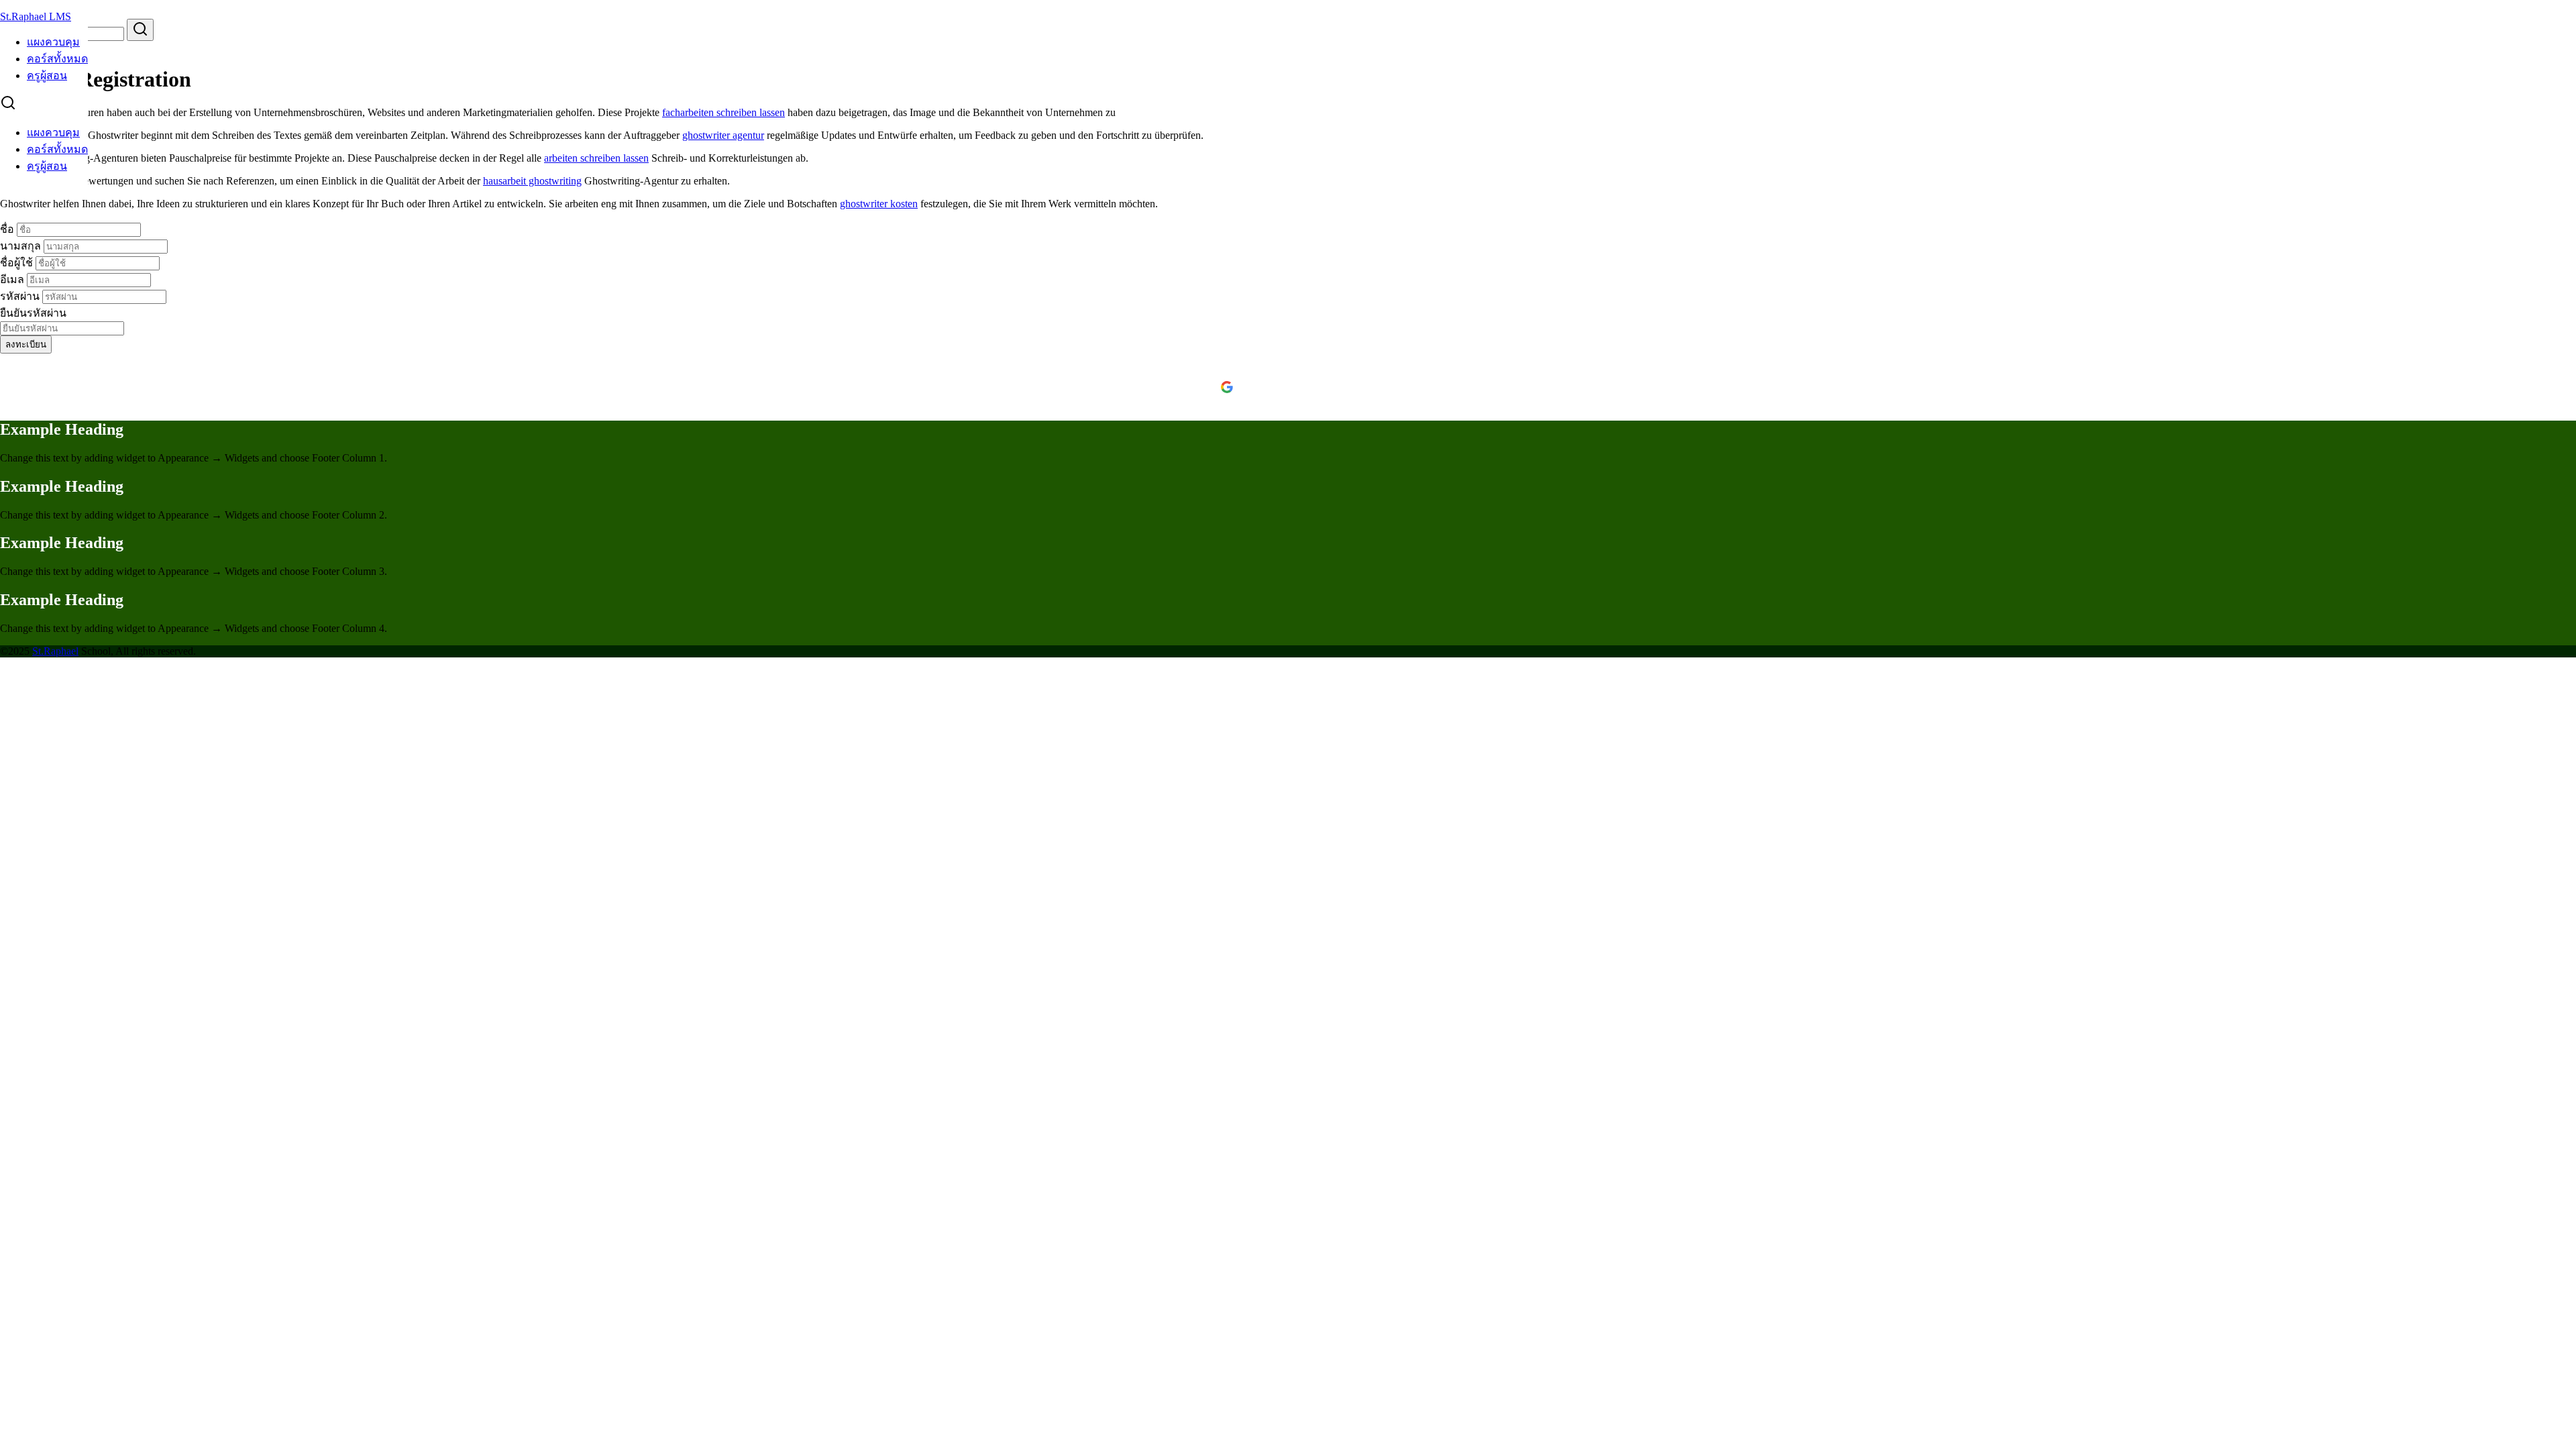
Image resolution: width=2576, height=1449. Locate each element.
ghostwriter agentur (723, 135)
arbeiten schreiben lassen (596, 158)
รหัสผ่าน (21, 296)
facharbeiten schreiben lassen (723, 112)
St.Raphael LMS (36, 16)
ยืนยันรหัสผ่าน (33, 313)
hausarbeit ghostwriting (532, 181)
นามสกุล (22, 246)
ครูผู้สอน (47, 75)
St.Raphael (55, 651)
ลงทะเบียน (26, 344)
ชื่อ (8, 229)
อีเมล (13, 279)
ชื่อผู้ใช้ (18, 263)
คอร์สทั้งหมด (57, 59)
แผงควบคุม (53, 42)
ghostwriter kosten (879, 204)
